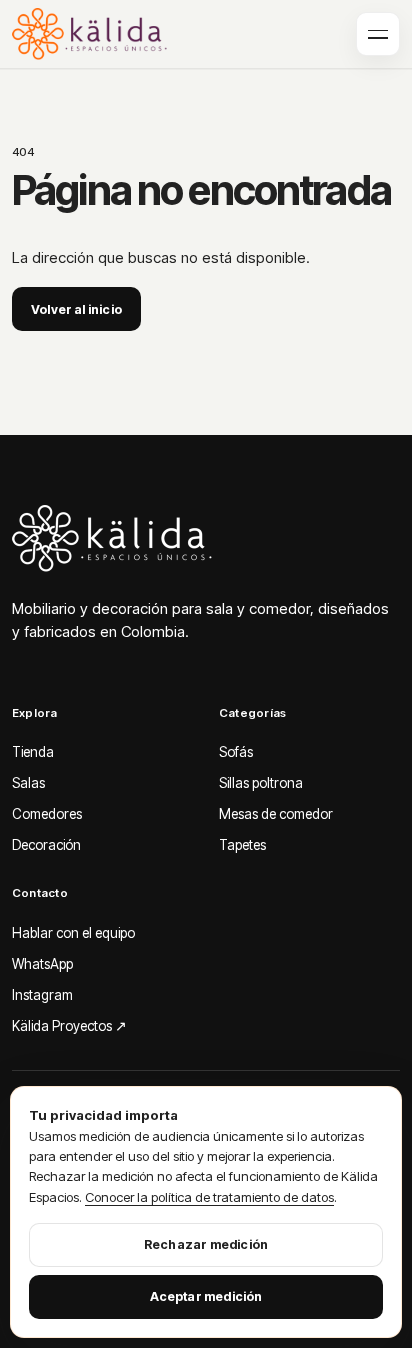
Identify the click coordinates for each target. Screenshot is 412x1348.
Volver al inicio (76, 309)
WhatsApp (42, 964)
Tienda (33, 752)
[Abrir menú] (378, 34)
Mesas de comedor (276, 814)
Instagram (42, 995)
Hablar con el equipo (73, 933)
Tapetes (242, 845)
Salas (28, 783)
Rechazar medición (206, 1244)
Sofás (236, 752)
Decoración (46, 845)
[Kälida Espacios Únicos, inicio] (96, 34)
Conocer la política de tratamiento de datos (209, 1197)
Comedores (47, 814)
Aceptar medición (206, 1296)
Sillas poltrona (261, 783)
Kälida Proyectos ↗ (69, 1026)
